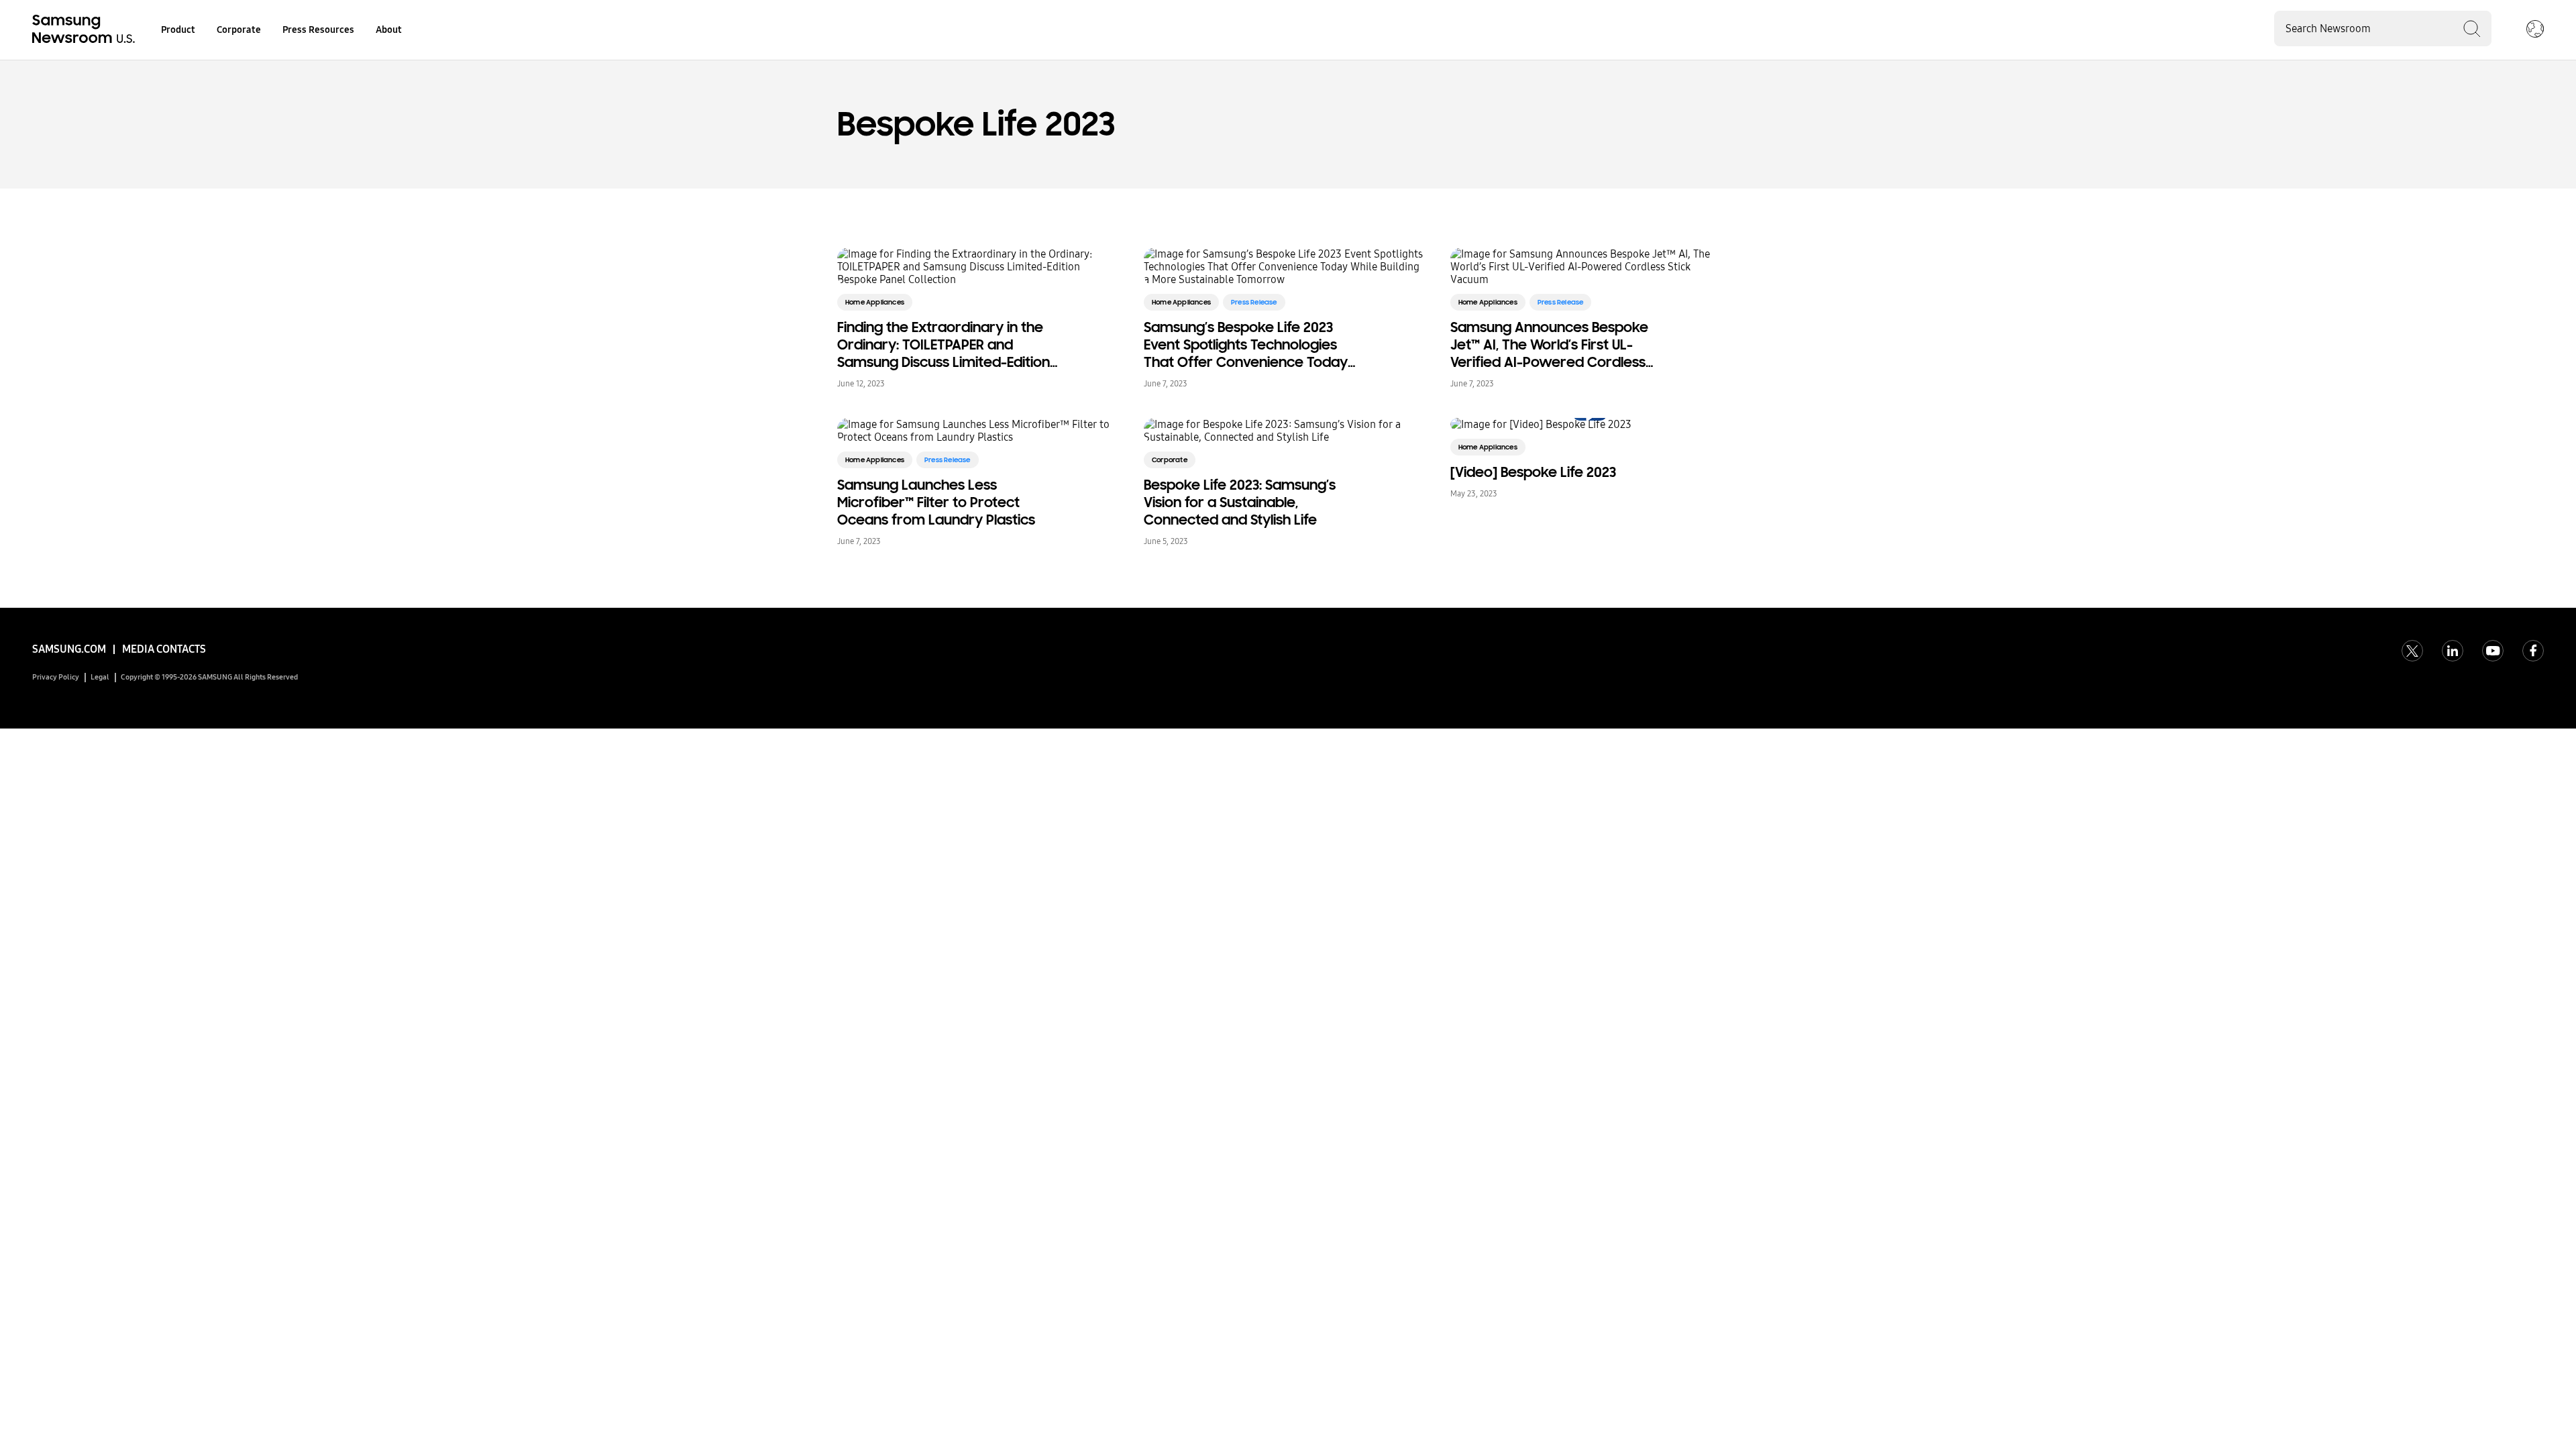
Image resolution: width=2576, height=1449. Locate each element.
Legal (100, 677)
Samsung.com (69, 649)
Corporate (239, 30)
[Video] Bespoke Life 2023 (1533, 472)
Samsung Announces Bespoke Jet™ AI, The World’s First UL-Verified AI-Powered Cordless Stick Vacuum (1549, 345)
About (389, 30)
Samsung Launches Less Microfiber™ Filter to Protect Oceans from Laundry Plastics (936, 502)
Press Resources (318, 30)
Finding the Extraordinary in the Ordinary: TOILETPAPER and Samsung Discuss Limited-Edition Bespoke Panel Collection (944, 345)
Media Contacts (164, 649)
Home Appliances (875, 302)
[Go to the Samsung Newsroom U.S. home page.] (86, 30)
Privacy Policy (56, 677)
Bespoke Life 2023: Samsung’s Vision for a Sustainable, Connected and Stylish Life (1240, 502)
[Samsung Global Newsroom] (2535, 30)
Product (178, 30)
